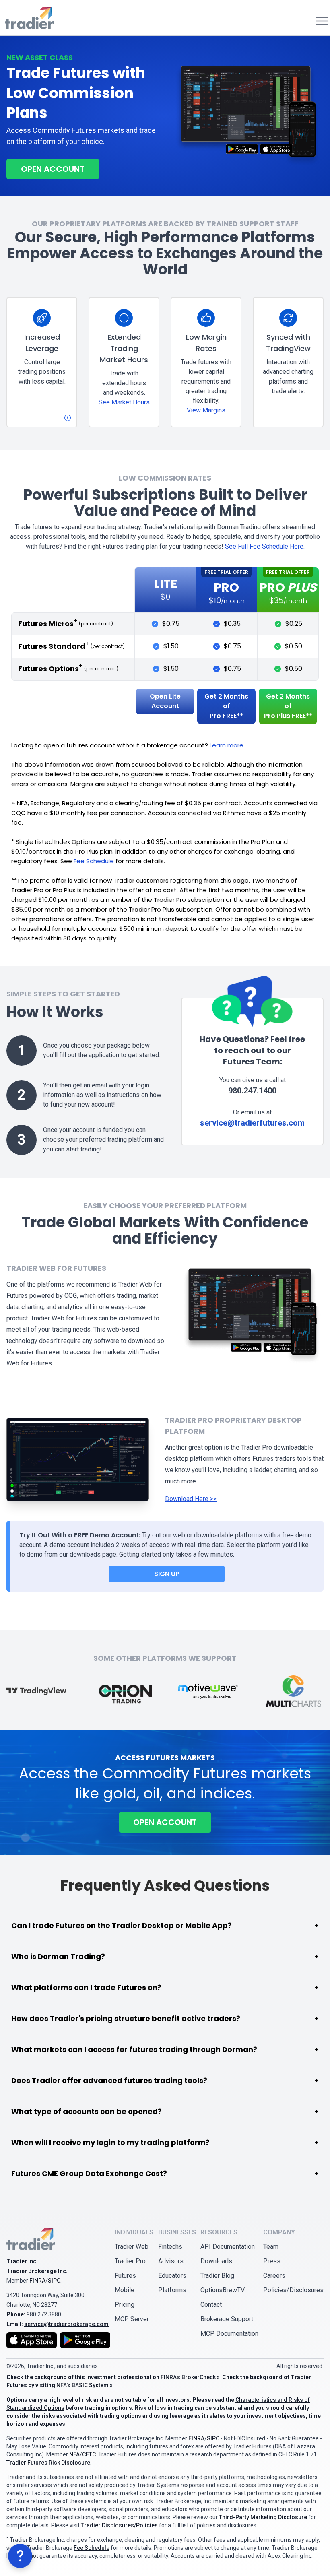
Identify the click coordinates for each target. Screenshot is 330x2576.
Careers (274, 2276)
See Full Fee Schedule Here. (265, 546)
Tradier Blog (217, 2276)
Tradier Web (132, 2247)
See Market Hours (124, 402)
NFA (74, 2454)
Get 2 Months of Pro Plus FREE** (288, 706)
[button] (20, 2556)
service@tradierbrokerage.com (66, 2324)
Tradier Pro (130, 2261)
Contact (211, 2305)
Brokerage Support (227, 2319)
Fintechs (170, 2247)
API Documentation (228, 2247)
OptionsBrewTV (223, 2290)
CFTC (89, 2454)
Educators (172, 2276)
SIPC (54, 2281)
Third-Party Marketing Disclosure (263, 2517)
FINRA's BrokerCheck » (190, 2377)
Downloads (216, 2261)
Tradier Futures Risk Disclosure (48, 2463)
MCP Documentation (229, 2334)
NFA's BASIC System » (85, 2385)
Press (272, 2261)
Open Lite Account (165, 701)
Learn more (227, 745)
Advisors (171, 2261)
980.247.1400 (252, 1091)
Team (271, 2247)
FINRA (37, 2281)
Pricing (125, 2305)
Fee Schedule (94, 861)
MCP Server (132, 2319)
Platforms (172, 2290)
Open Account (53, 169)
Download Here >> (191, 1499)
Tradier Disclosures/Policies (119, 2525)
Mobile (125, 2290)
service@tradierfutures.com (252, 1123)
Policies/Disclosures (293, 2290)
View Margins (206, 410)
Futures (125, 2276)
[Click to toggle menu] (320, 21)
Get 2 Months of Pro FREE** (226, 706)
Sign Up (167, 1574)
